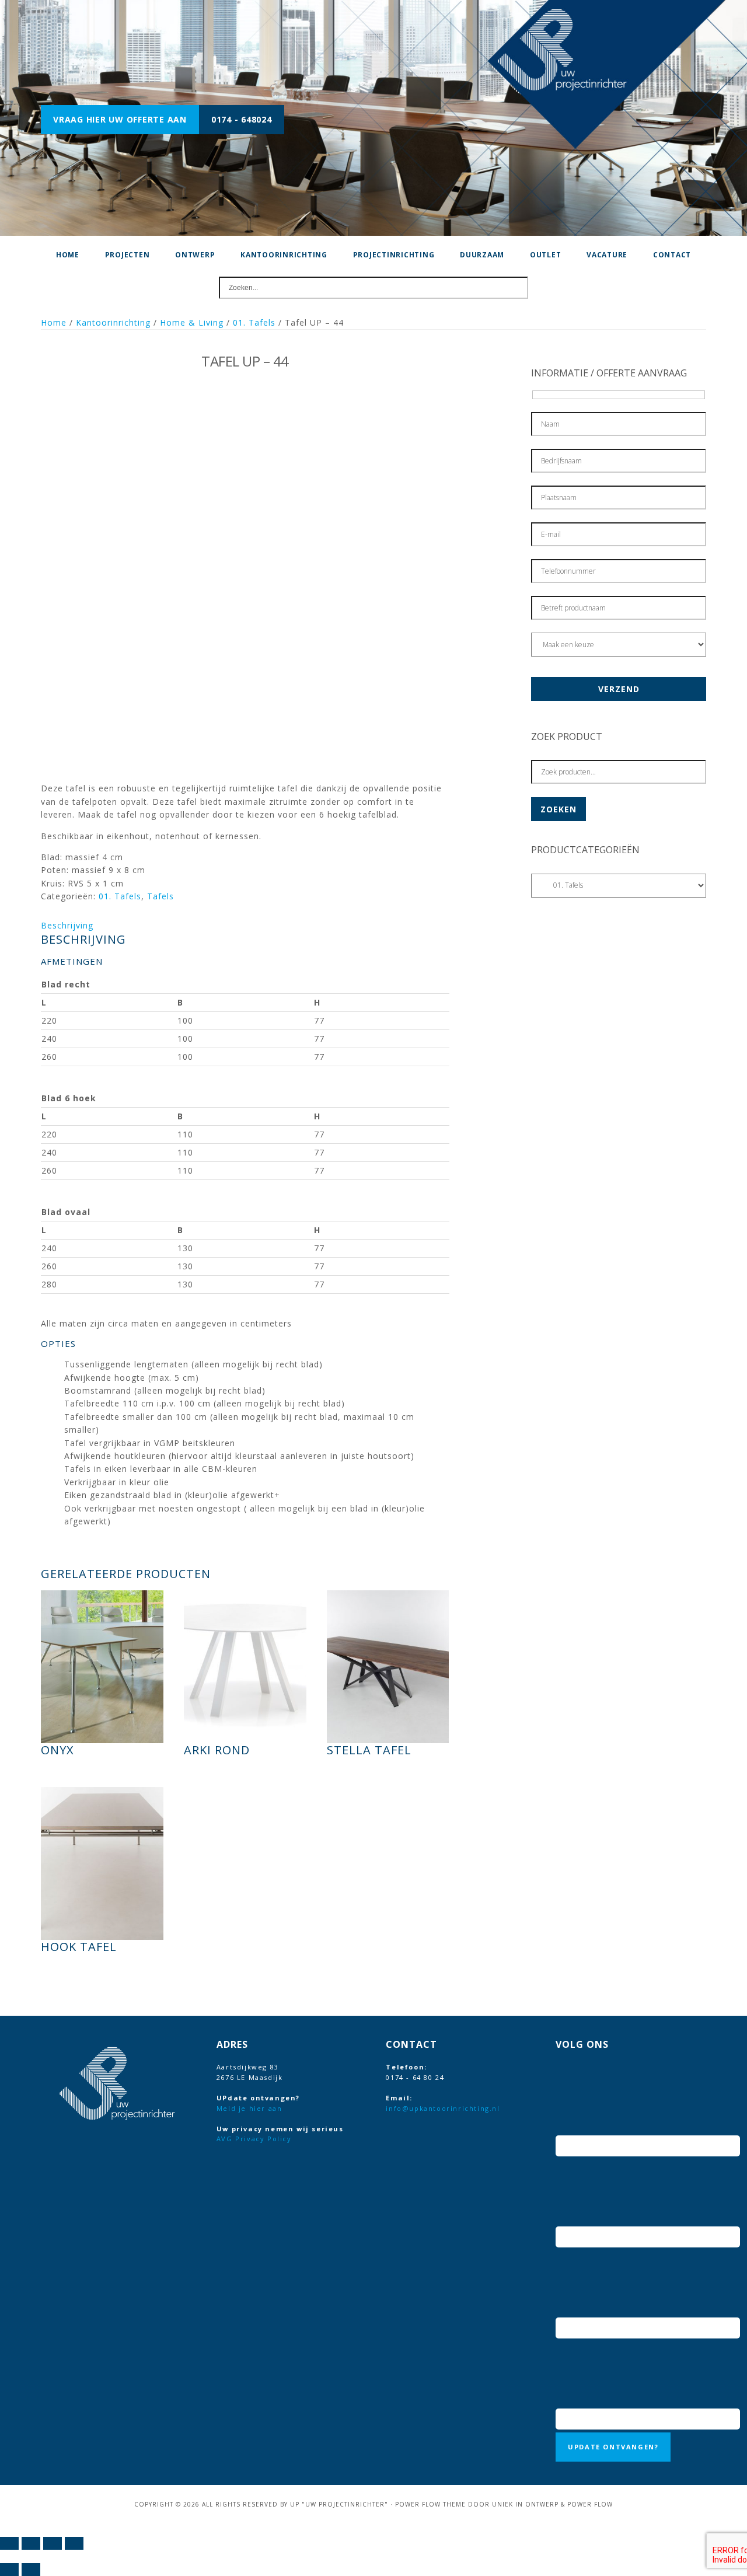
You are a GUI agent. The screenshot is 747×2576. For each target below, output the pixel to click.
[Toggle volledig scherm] (31, 2543)
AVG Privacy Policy (254, 2139)
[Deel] (53, 2543)
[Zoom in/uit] (9, 2543)
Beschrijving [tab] (67, 925)
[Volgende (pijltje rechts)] (31, 2570)
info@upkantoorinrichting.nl (443, 2108)
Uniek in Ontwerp (525, 2504)
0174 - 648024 (242, 119)
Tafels (160, 896)
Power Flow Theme (430, 2504)
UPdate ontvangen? (613, 2447)
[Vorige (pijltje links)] (9, 2570)
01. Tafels (254, 322)
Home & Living (192, 322)
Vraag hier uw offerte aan (120, 119)
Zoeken (558, 809)
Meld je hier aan (249, 2108)
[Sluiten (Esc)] (74, 2543)
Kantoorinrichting (113, 322)
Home (54, 322)
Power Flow (590, 2504)
